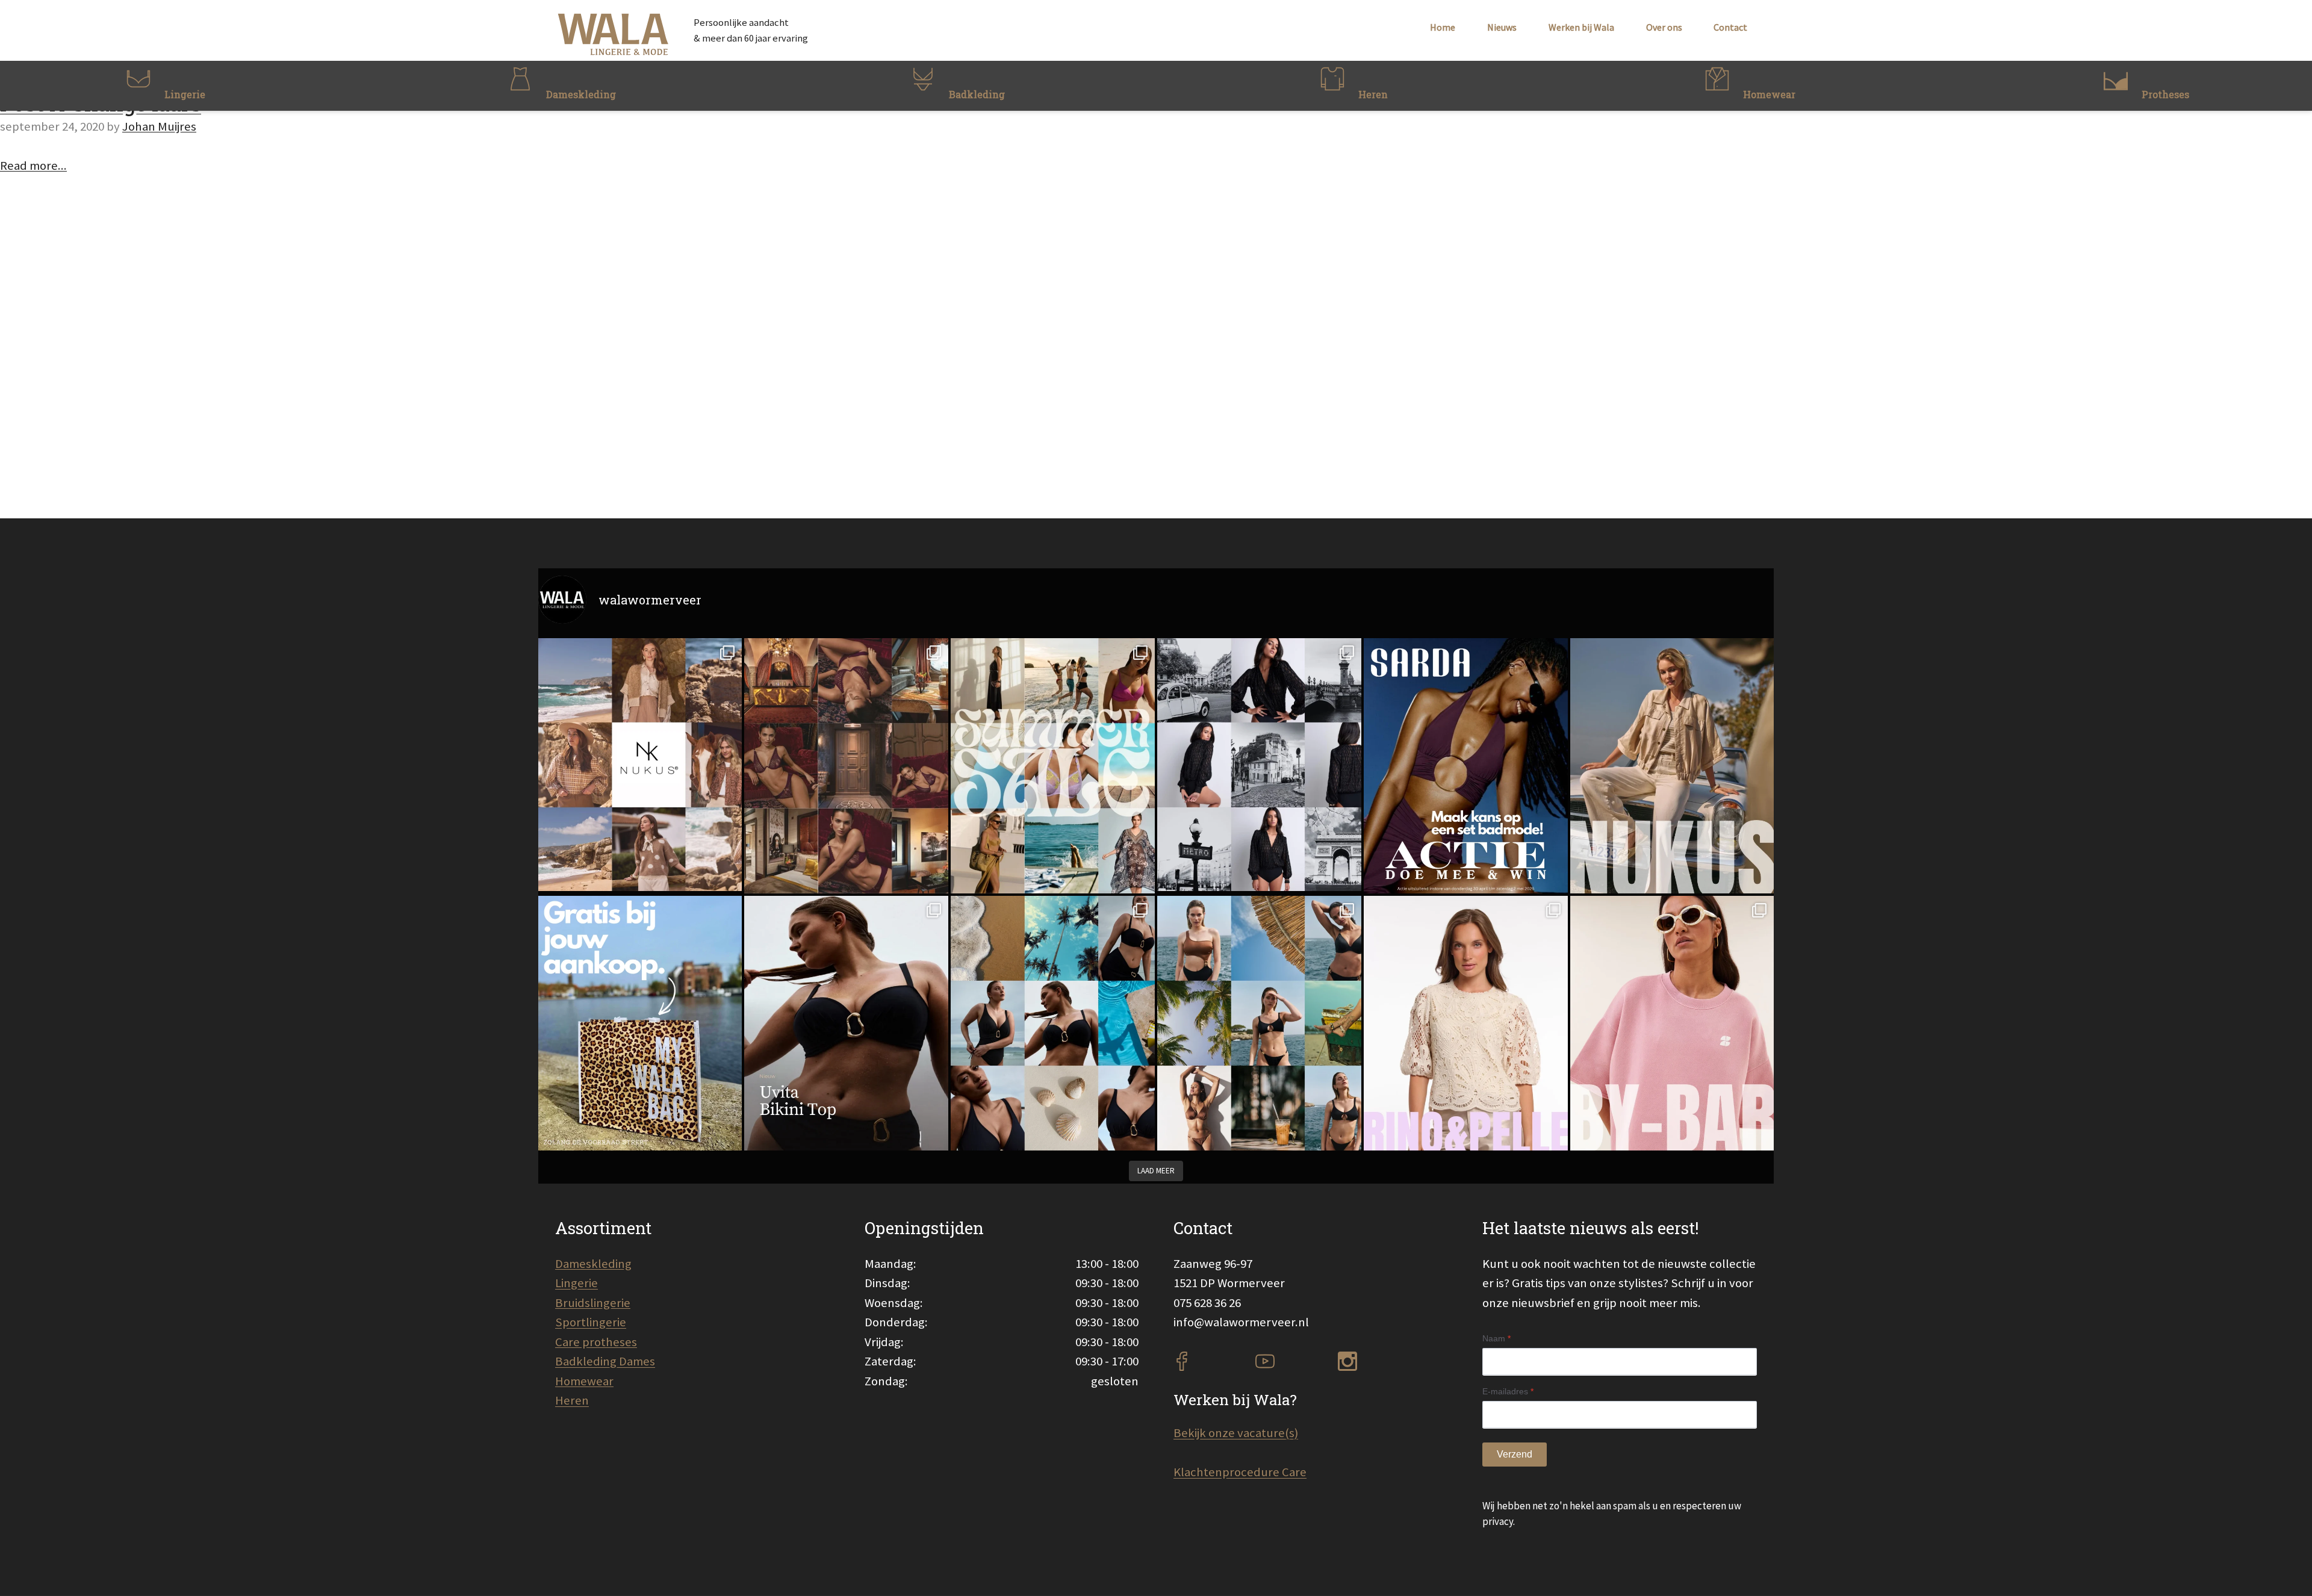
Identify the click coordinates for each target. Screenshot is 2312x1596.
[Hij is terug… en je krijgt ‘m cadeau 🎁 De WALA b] (640, 1023)
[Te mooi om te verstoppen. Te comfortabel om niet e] (1259, 765)
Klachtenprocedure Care (1240, 1472)
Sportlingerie (591, 1322)
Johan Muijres (159, 126)
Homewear (584, 1381)
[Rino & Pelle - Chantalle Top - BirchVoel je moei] (1466, 1023)
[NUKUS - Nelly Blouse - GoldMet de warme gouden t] (1672, 765)
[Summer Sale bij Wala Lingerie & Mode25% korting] (1053, 765)
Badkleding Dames (605, 1361)
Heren (572, 1400)
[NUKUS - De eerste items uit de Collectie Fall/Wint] (640, 765)
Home (1443, 27)
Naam (1496, 1338)
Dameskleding (593, 1264)
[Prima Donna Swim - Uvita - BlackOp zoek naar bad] (1053, 1023)
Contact (1730, 27)
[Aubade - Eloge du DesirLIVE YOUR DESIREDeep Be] (846, 765)
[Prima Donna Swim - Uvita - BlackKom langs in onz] (846, 1023)
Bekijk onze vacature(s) (1236, 1433)
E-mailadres (1508, 1391)
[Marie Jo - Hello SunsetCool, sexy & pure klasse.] (1259, 1023)
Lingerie (576, 1283)
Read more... (33, 166)
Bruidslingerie (593, 1303)
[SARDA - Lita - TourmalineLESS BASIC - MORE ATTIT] (1466, 765)
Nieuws (1502, 27)
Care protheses (596, 1342)
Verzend (1515, 1454)
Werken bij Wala (1581, 27)
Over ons (1664, 27)
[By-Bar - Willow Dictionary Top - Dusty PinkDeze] (1672, 1023)
